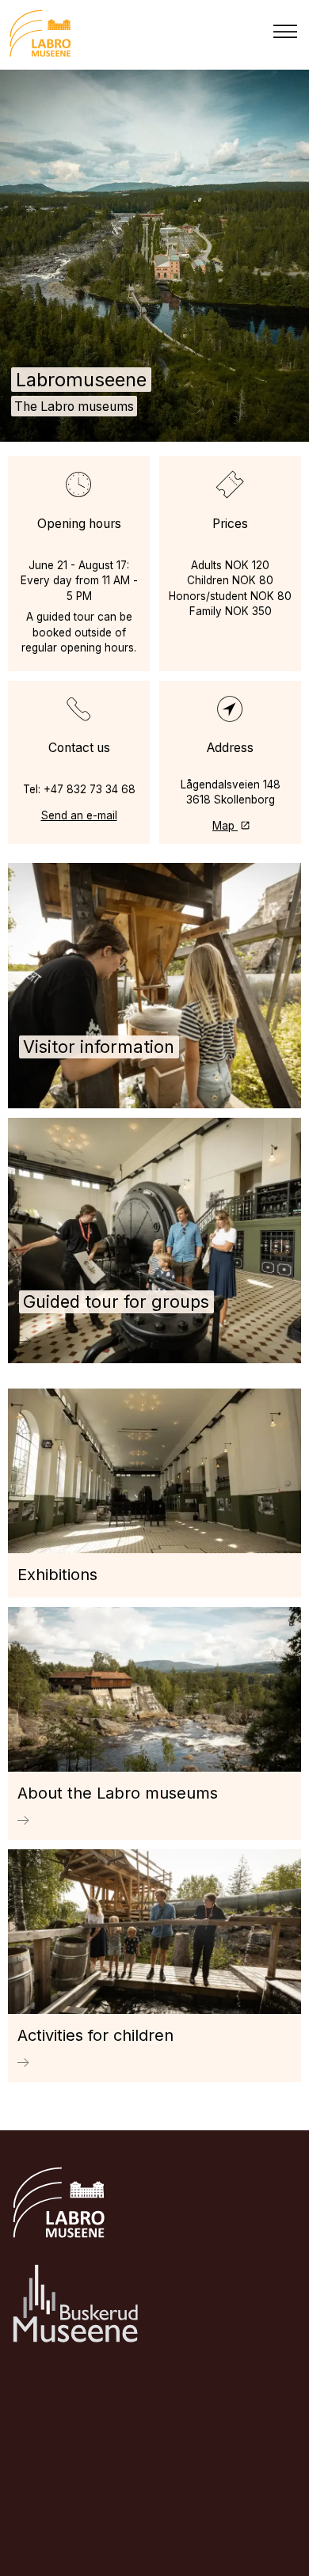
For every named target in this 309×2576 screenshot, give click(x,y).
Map (225, 826)
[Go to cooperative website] (76, 2306)
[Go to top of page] (289, 2538)
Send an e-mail (79, 815)
